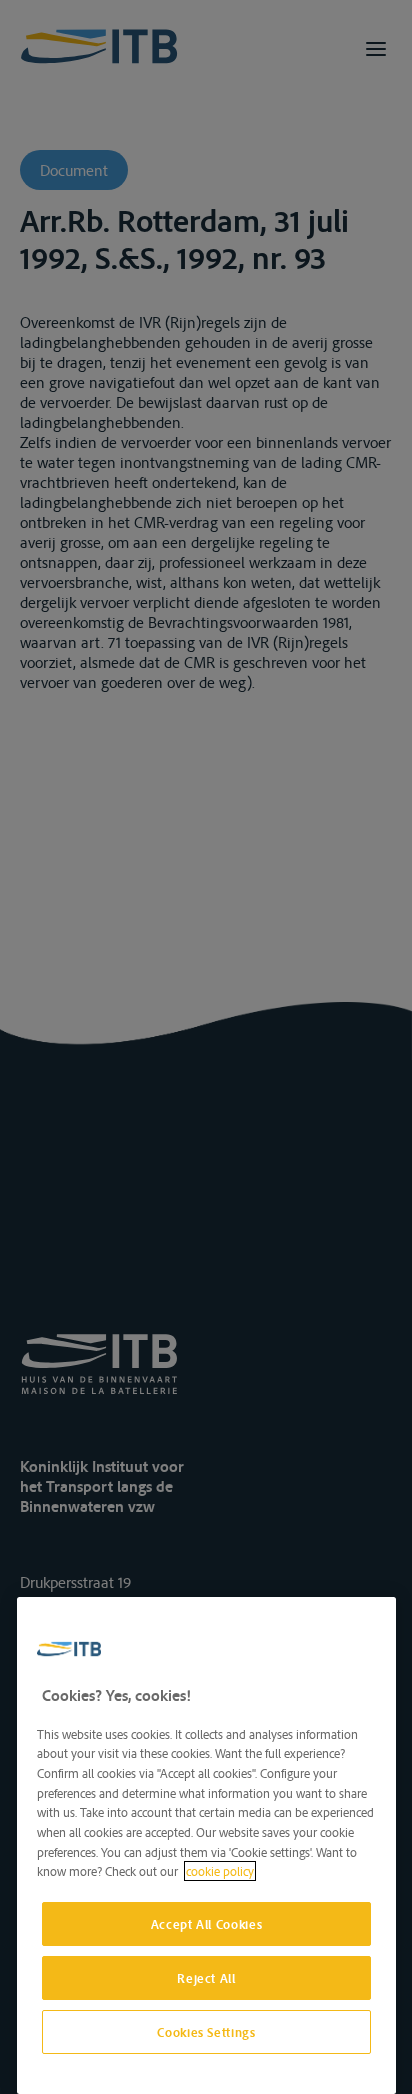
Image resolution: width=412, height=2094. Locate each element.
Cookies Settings (206, 2032)
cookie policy (220, 1871)
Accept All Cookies (207, 1924)
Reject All (206, 1978)
